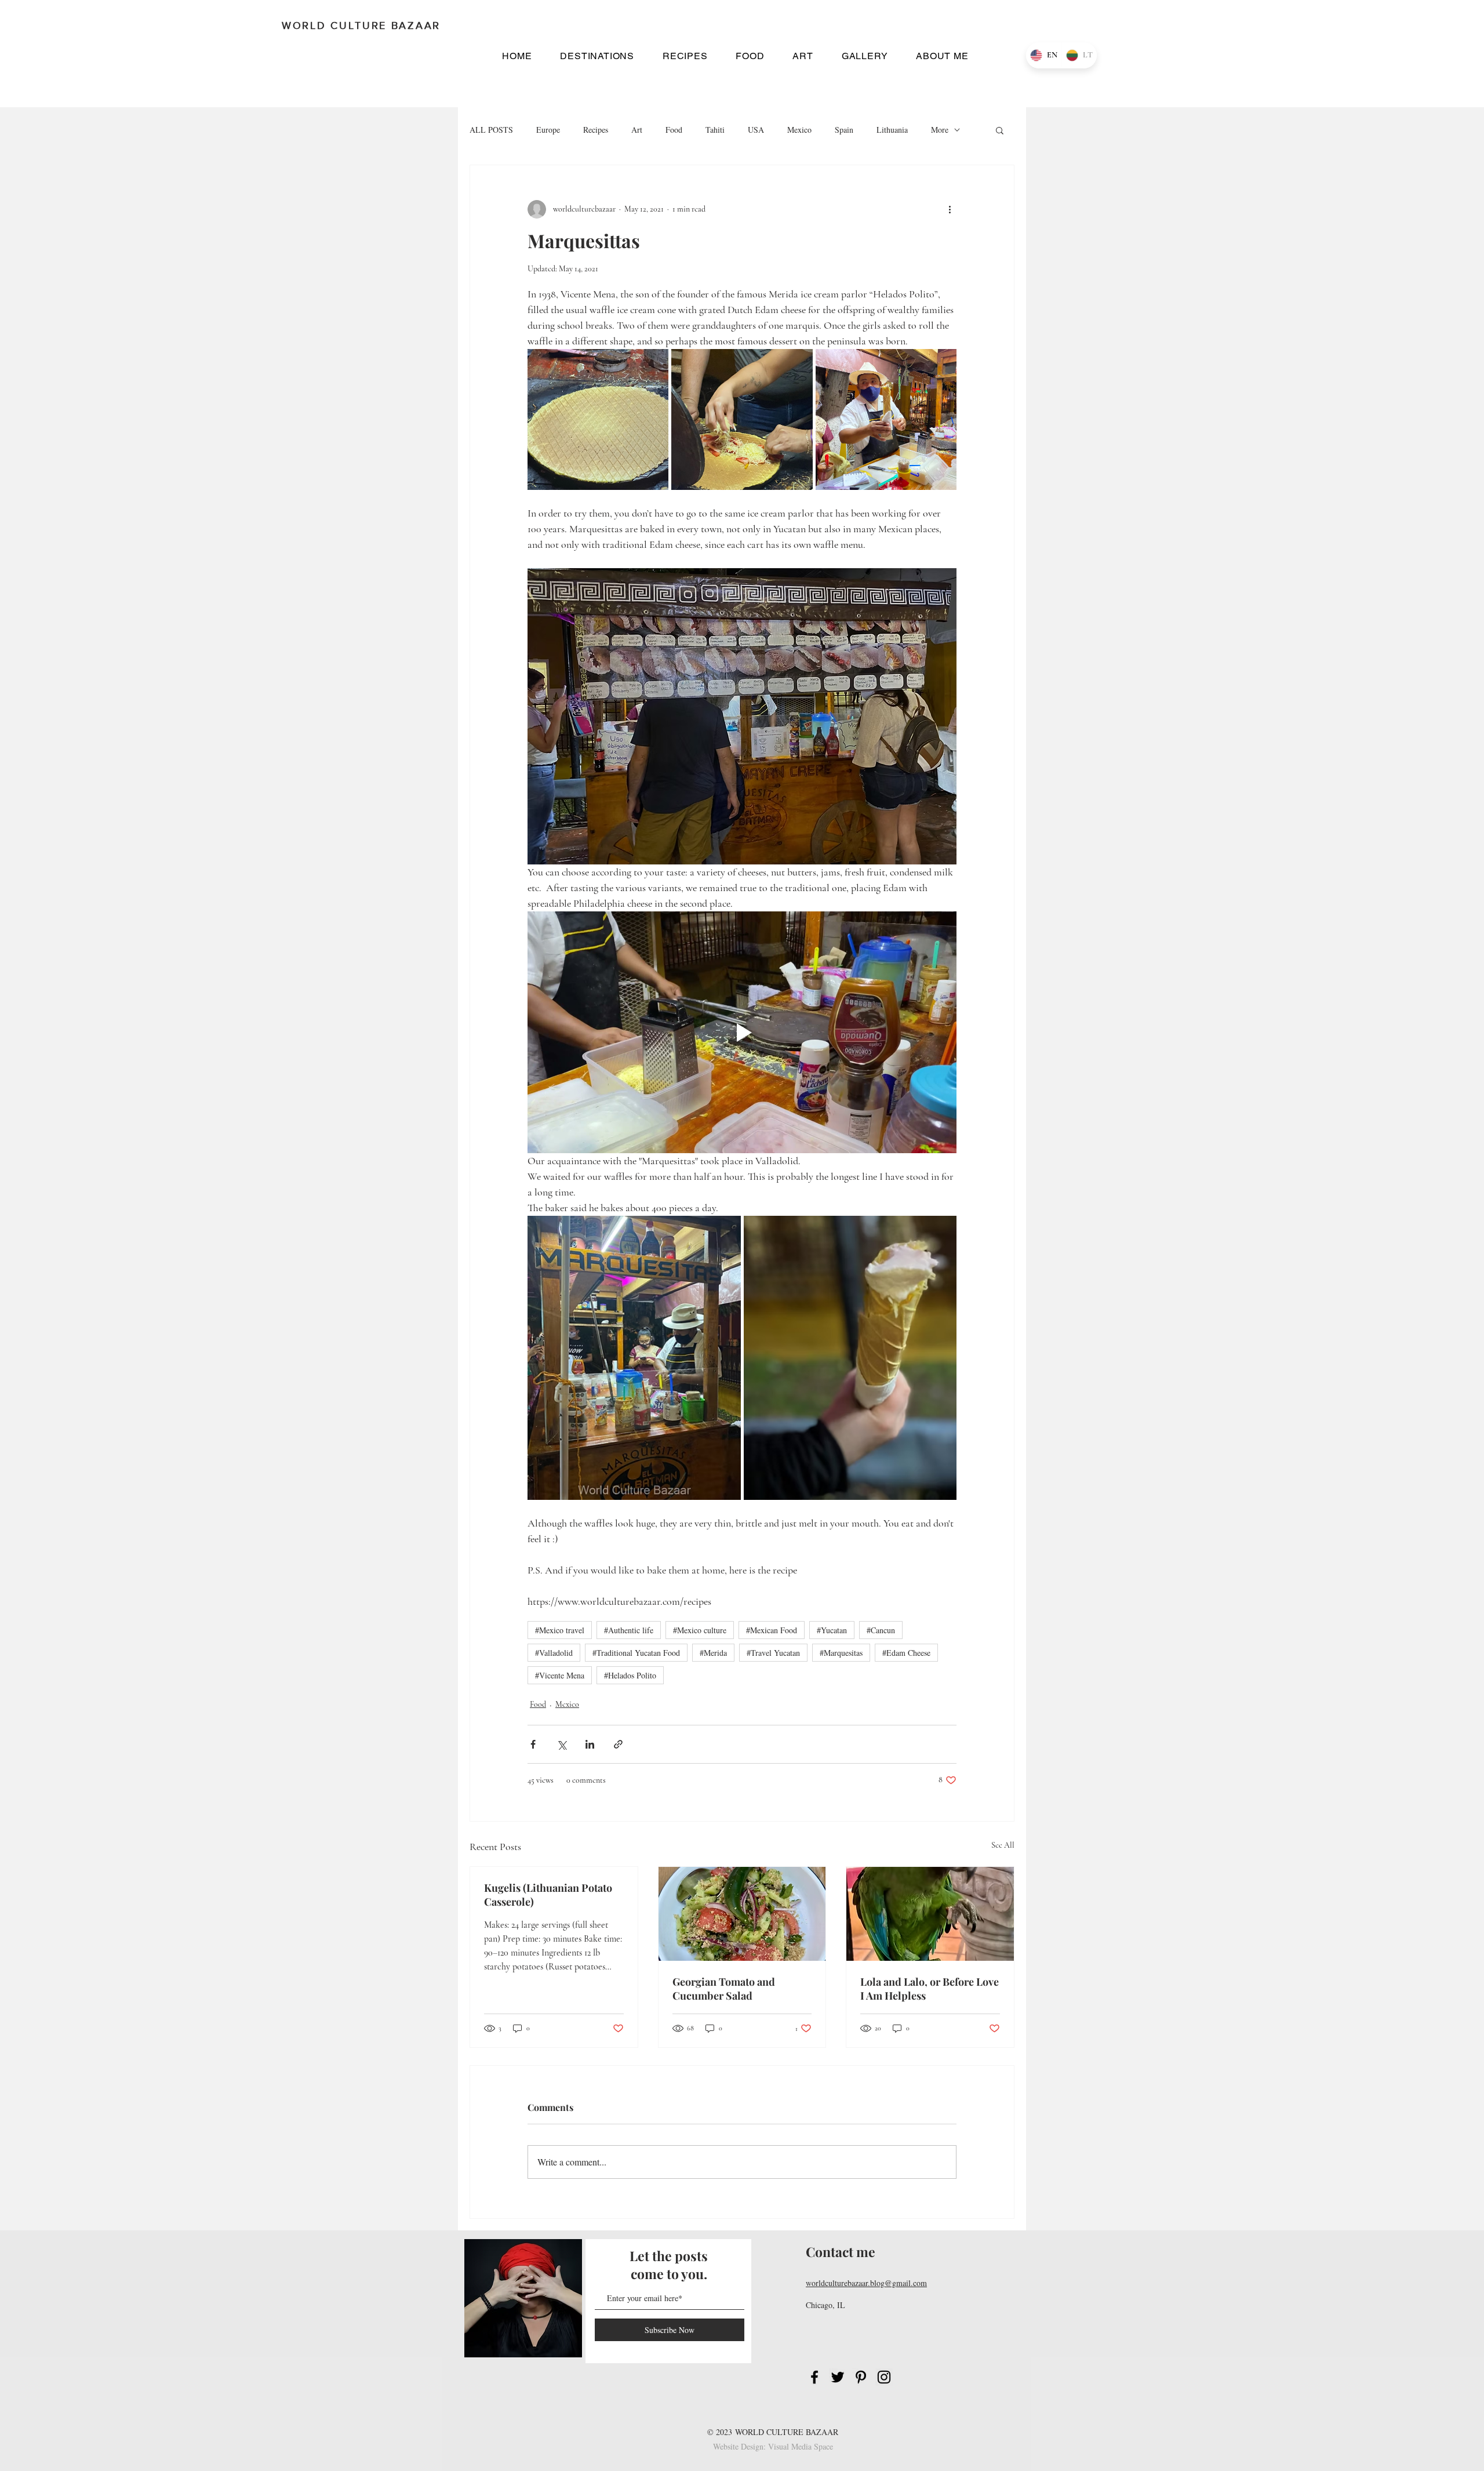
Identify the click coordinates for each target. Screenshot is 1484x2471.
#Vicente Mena (560, 1675)
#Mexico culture (700, 1630)
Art (637, 130)
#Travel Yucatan (773, 1653)
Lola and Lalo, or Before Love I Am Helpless (930, 1989)
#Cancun (881, 1630)
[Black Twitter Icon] (838, 2377)
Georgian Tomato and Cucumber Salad (724, 1989)
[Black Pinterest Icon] (861, 2377)
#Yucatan (832, 1630)
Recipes (596, 130)
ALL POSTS (491, 130)
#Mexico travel (560, 1630)
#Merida (713, 1653)
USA (756, 130)
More (940, 130)
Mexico (799, 130)
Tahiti (715, 130)
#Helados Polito (630, 1675)
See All (1003, 1845)
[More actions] (950, 209)
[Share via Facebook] (533, 1744)
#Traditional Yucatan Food (636, 1653)
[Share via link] (618, 1744)
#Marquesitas (841, 1653)
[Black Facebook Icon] (814, 2377)
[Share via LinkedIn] (590, 1744)
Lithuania (892, 130)
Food (674, 130)
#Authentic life (629, 1630)
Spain (844, 130)
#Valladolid (554, 1653)
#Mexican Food (772, 1630)
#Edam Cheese (906, 1653)
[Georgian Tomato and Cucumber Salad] (742, 1914)
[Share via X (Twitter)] (561, 1744)
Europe (548, 130)
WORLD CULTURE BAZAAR (787, 2432)
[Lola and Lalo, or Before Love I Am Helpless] (930, 1914)
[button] (597, 56)
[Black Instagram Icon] (884, 2377)
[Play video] (742, 1032)
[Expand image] (598, 419)
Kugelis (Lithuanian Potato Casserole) (548, 1895)
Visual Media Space (801, 2446)
